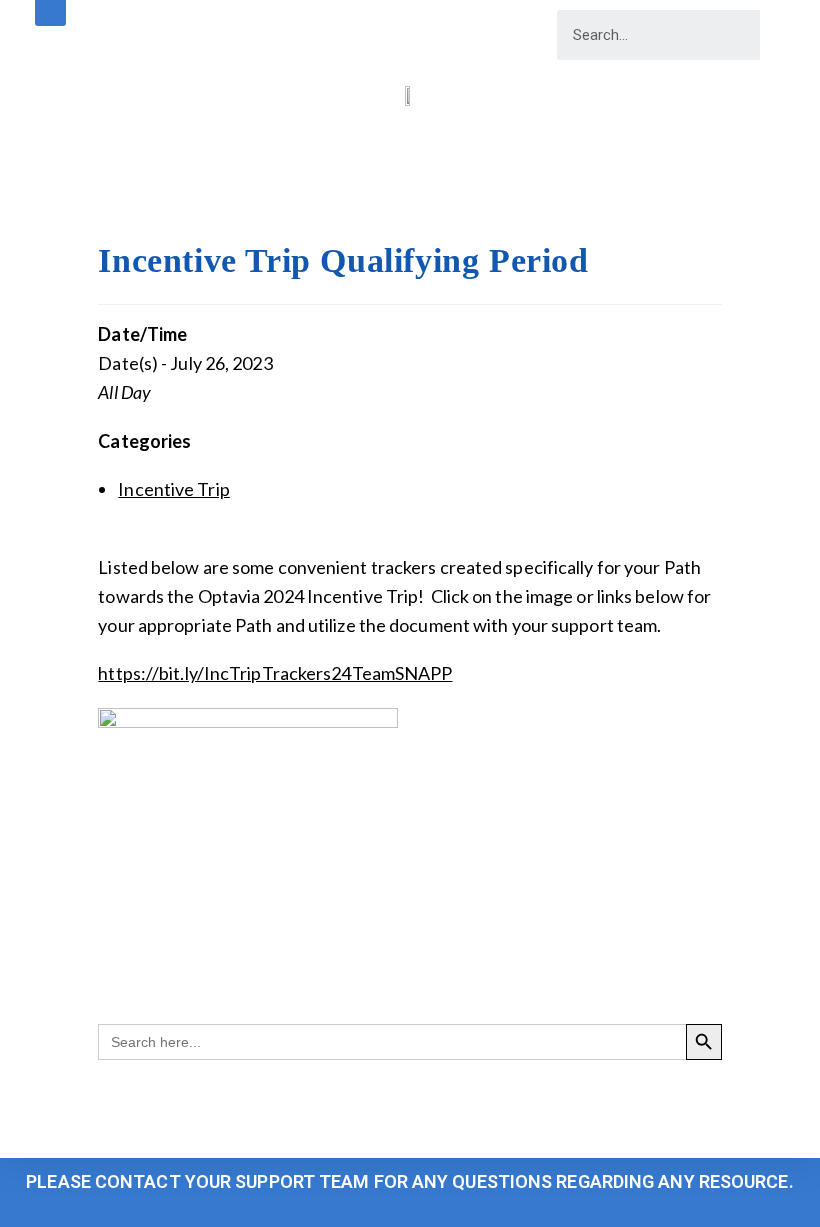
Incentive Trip (173, 489)
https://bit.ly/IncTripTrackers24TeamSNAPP (275, 673)
